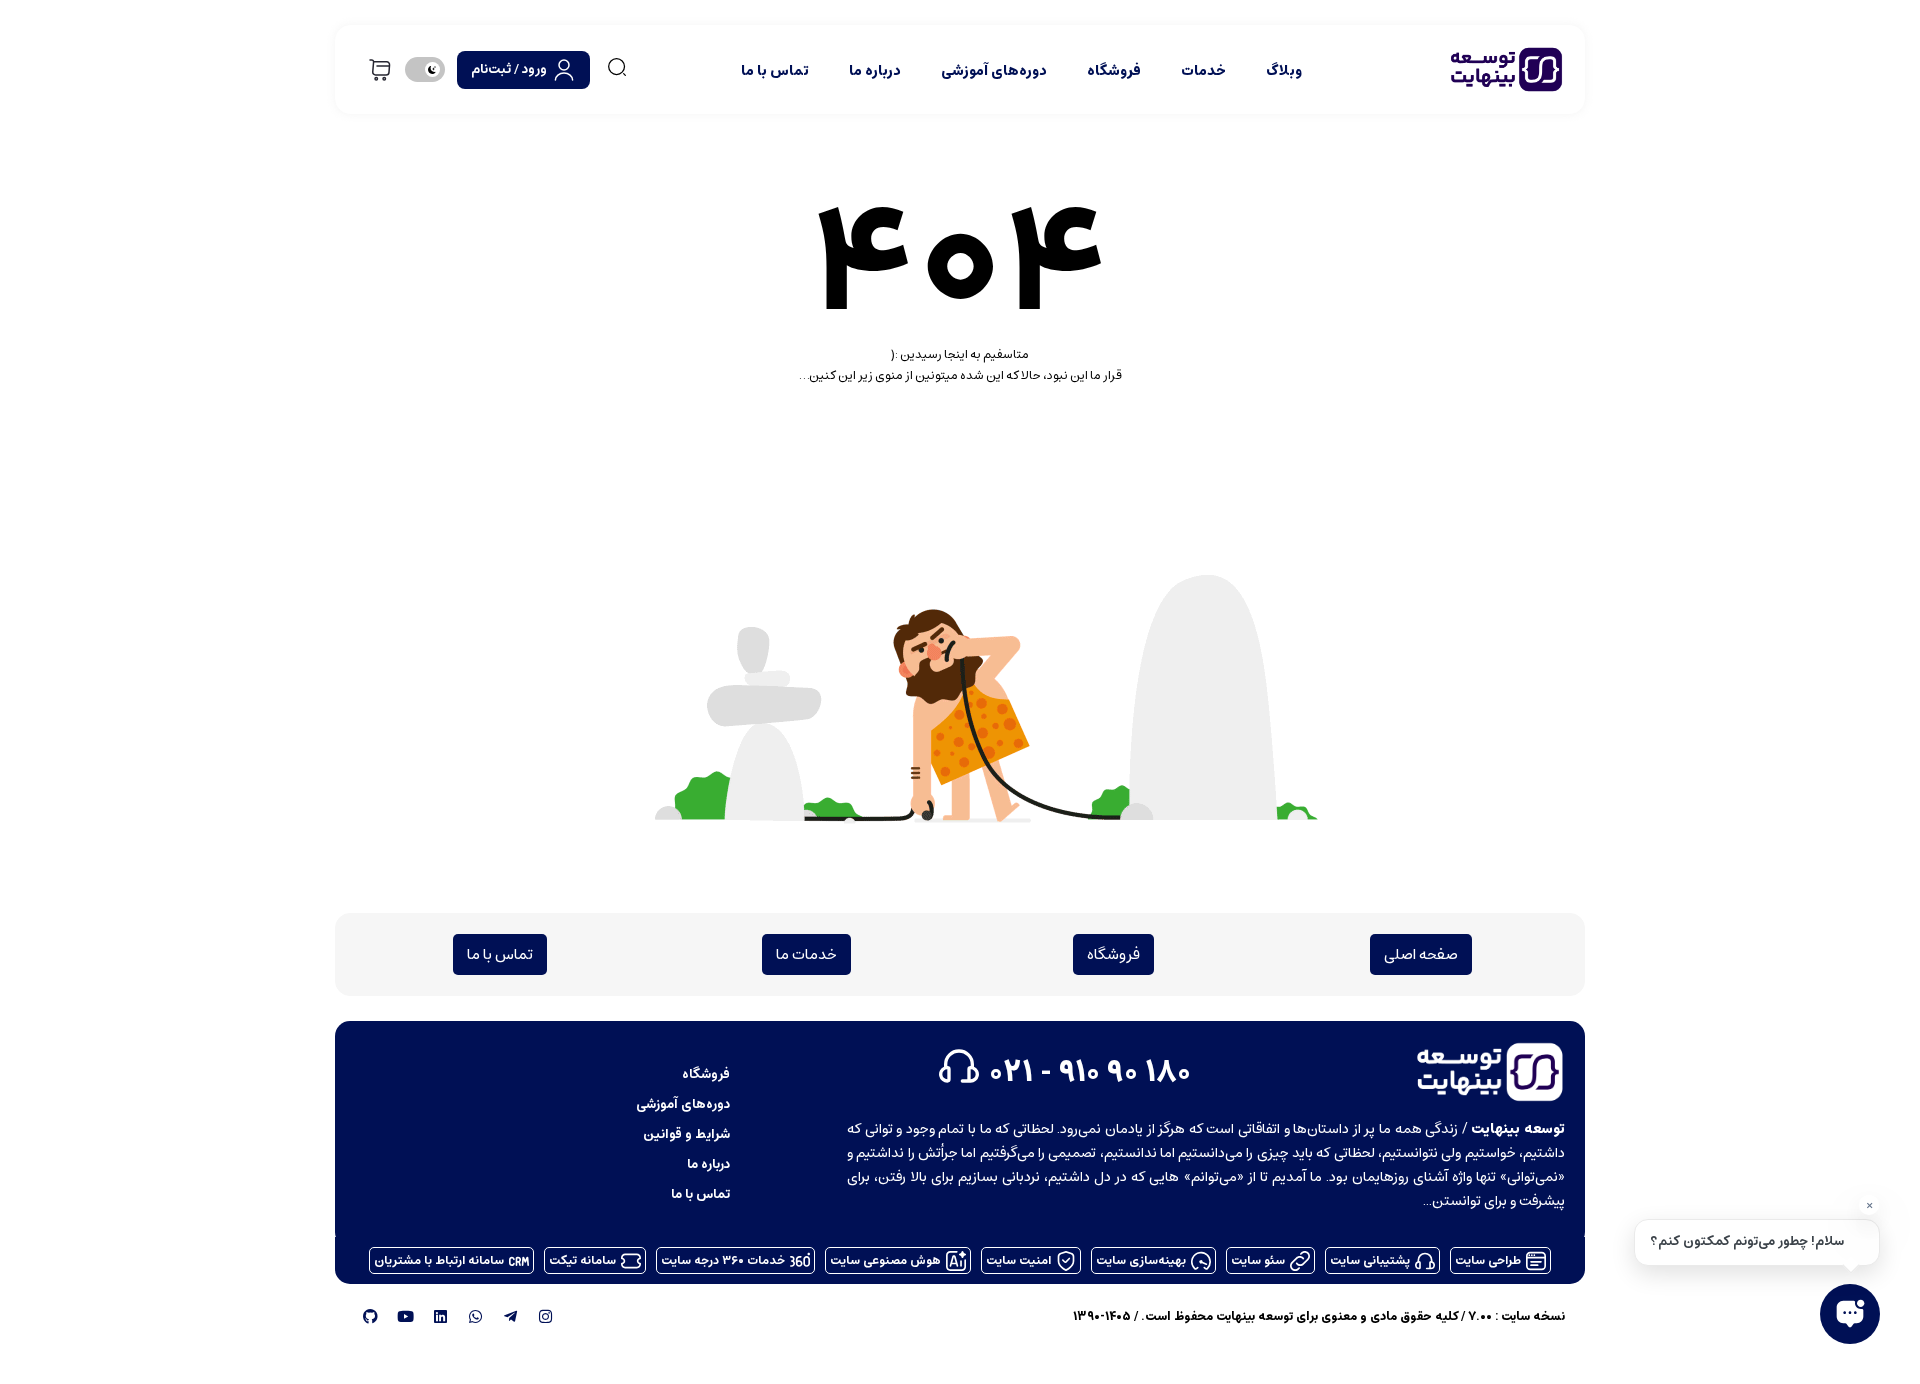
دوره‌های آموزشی (994, 70)
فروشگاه (1114, 70)
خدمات (1203, 70)
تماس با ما (775, 70)
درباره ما (875, 70)
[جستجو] (617, 67)
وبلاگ (1284, 70)
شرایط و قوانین (686, 1133)
